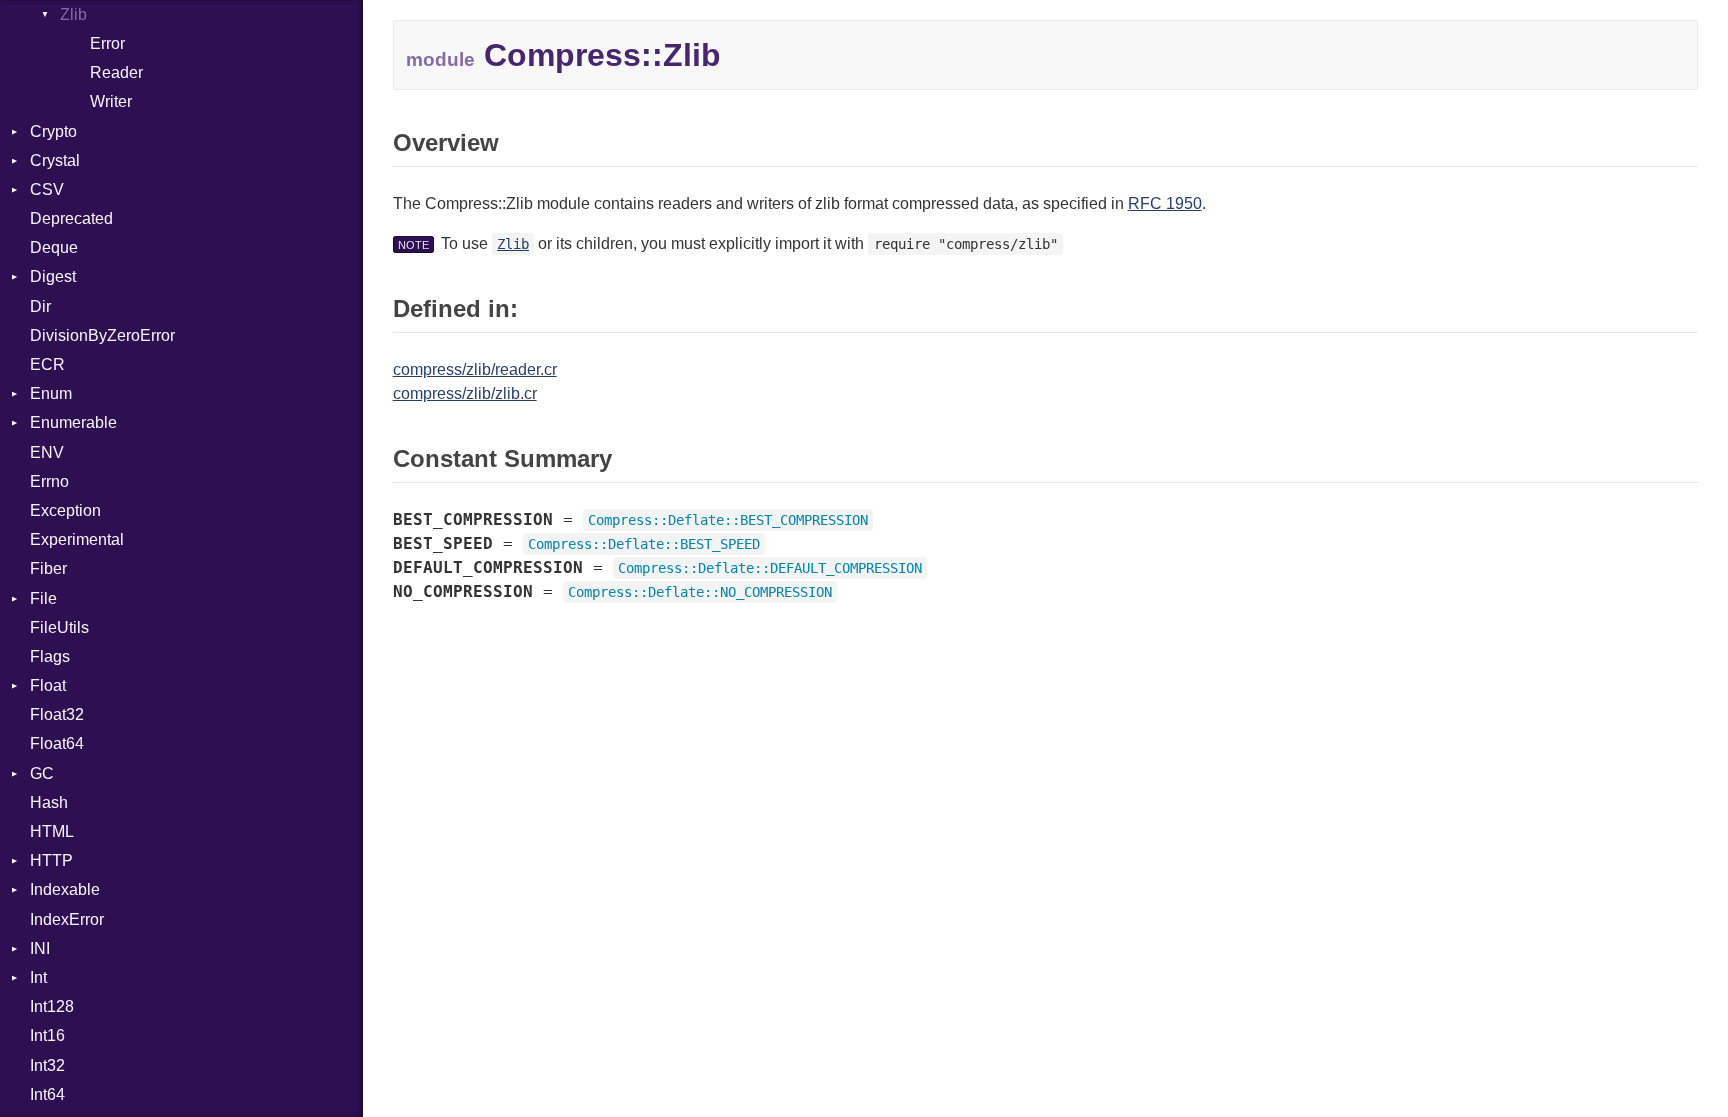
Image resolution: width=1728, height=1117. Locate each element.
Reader (116, 72)
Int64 (47, 1094)
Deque (54, 247)
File (43, 598)
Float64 (57, 743)
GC (42, 773)
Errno (49, 481)
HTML (52, 831)
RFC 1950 (1165, 203)
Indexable (65, 889)
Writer (111, 101)
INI (40, 948)
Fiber (48, 568)
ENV (47, 452)
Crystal (55, 160)
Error (107, 43)
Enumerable (73, 422)
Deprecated (71, 218)
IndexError (67, 919)
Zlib (73, 14)
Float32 (57, 714)
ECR (47, 364)
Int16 (47, 1035)
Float (48, 685)
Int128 (52, 1006)
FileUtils (59, 627)
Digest (53, 276)
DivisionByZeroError (102, 335)
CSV (47, 189)
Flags (50, 656)
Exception (65, 510)
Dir (40, 306)
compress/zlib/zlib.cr (465, 393)
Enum (51, 393)
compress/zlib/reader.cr (475, 369)
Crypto (53, 131)
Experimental (77, 539)
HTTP (51, 860)
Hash (49, 802)
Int (38, 977)
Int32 (47, 1065)
